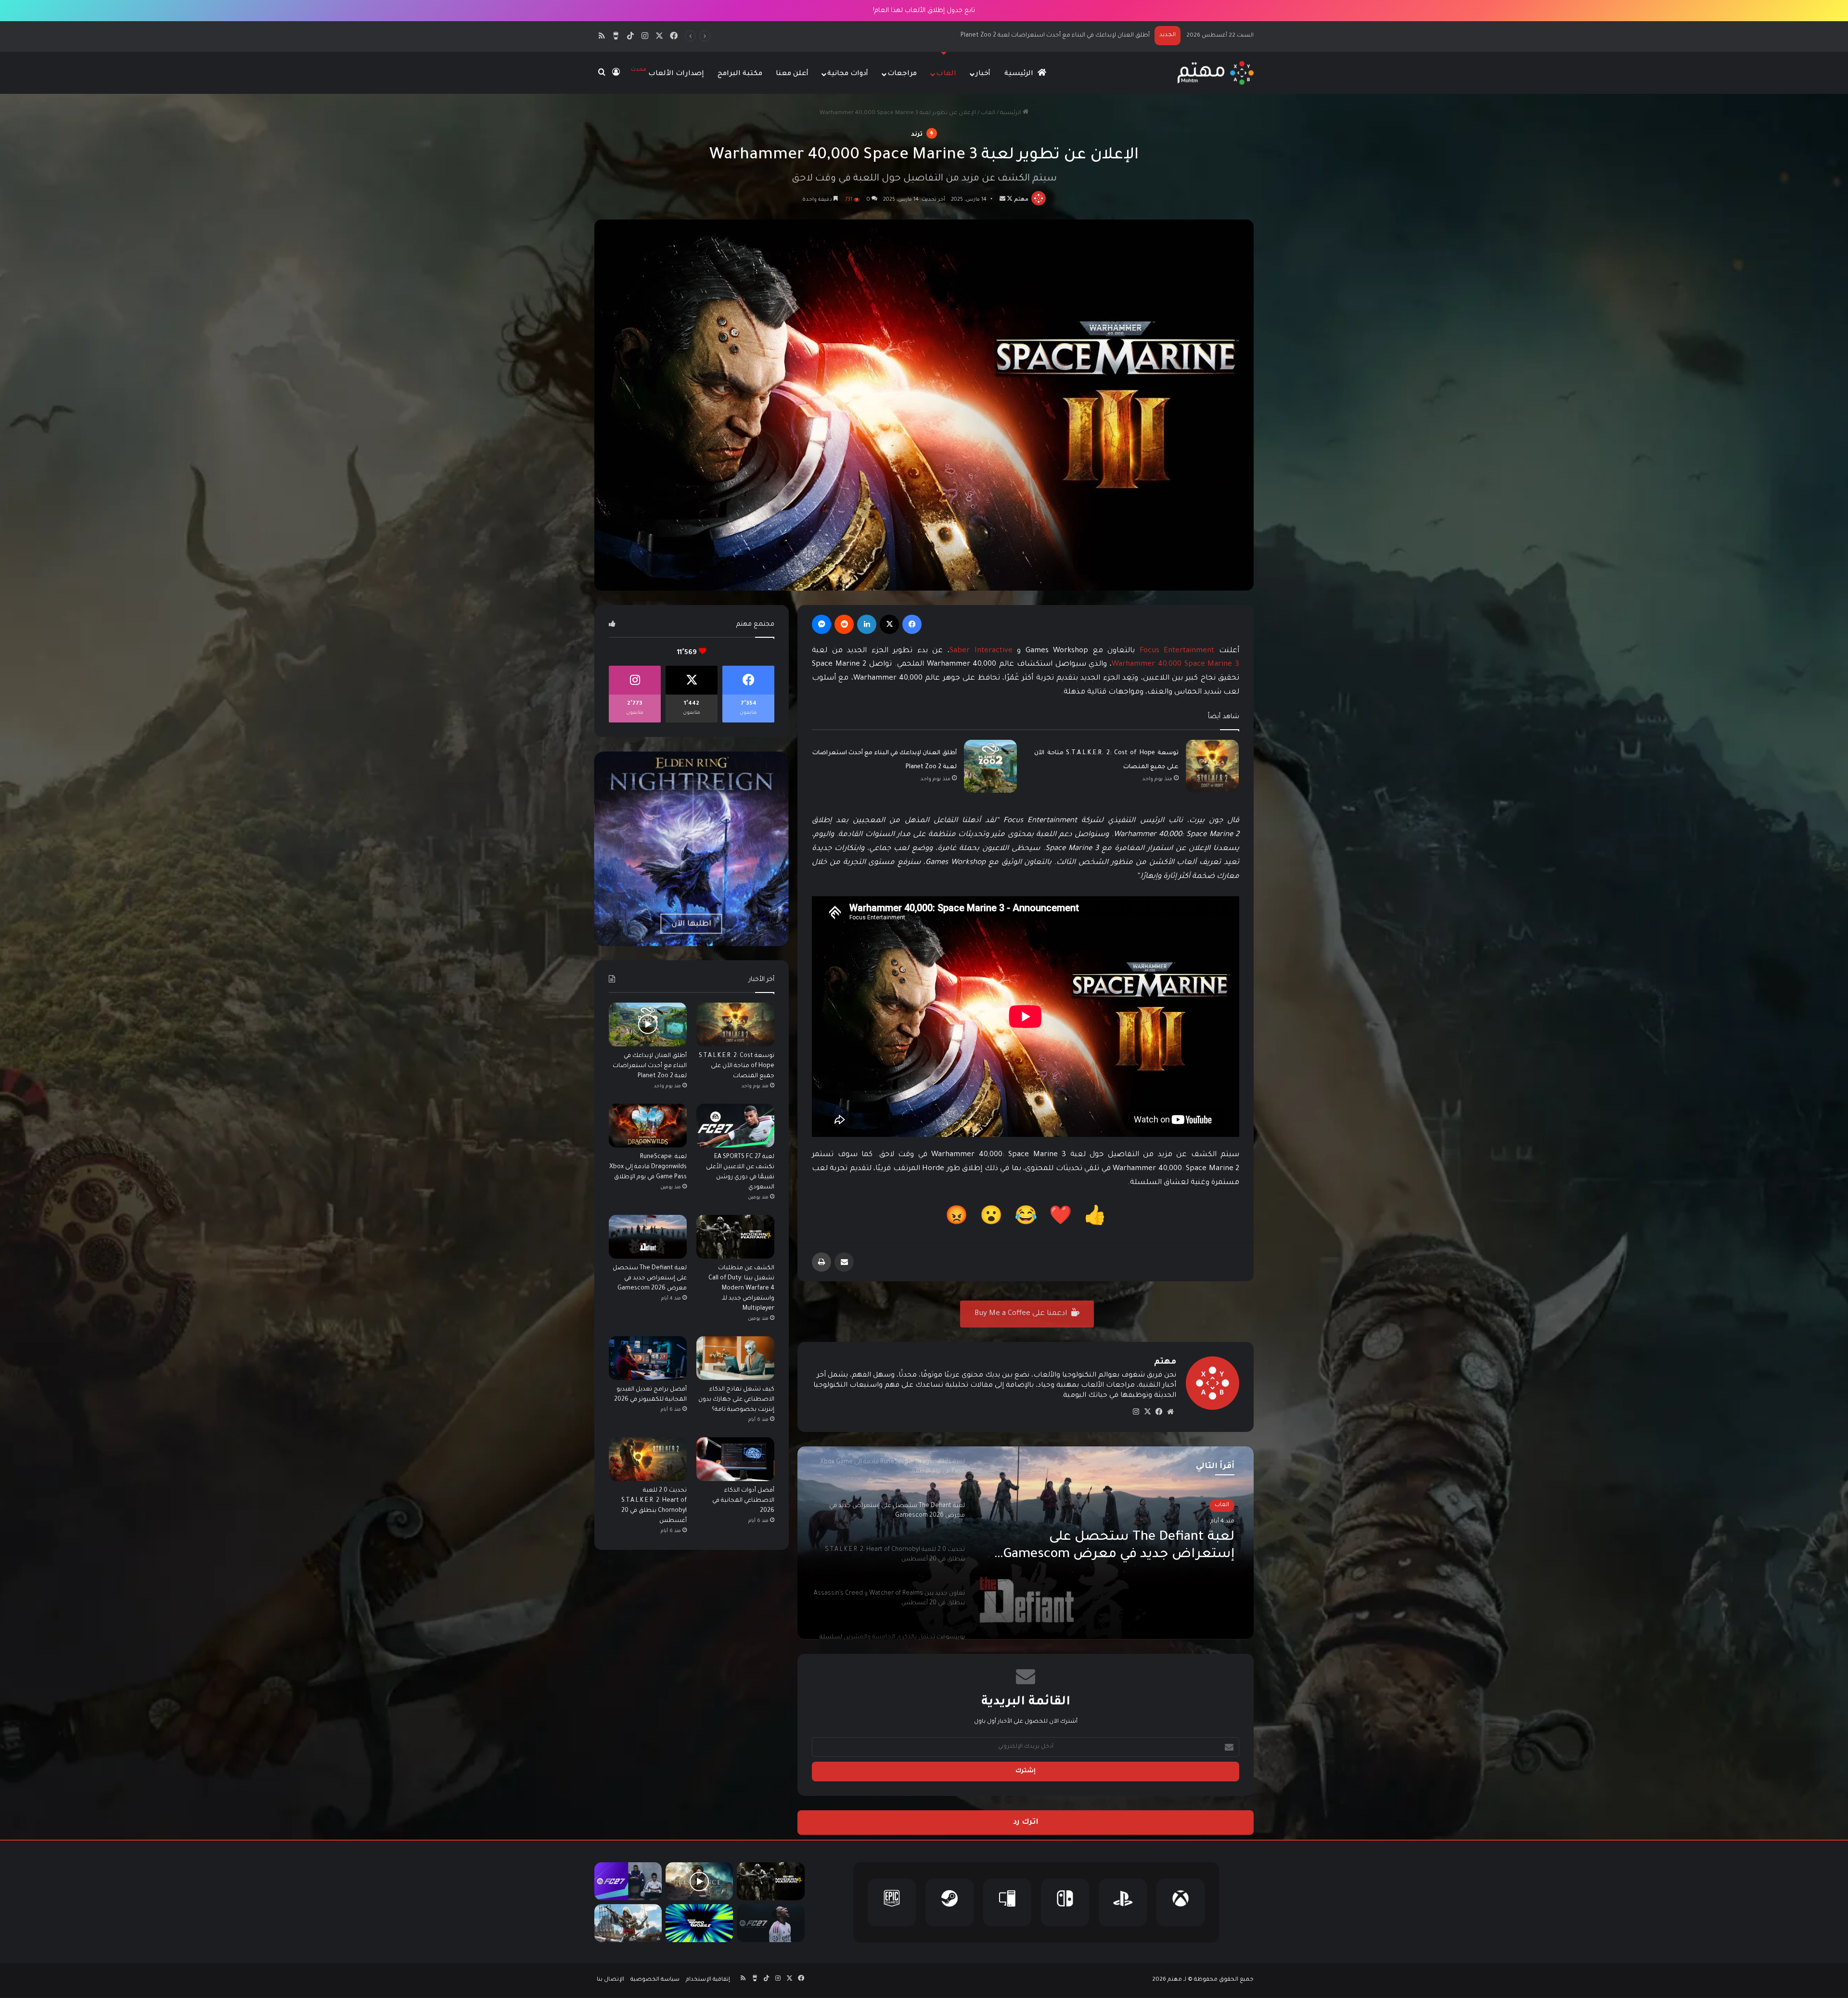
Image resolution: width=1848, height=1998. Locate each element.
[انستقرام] (1136, 1412)
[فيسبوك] (912, 624)
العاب (946, 74)
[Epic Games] (892, 1902)
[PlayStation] (1123, 1902)
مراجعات (902, 74)
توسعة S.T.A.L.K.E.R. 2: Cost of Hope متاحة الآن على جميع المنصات (737, 1066)
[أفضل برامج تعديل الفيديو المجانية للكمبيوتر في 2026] (648, 1358)
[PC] (1007, 1902)
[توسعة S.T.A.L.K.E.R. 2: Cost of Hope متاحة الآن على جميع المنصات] (1212, 766)
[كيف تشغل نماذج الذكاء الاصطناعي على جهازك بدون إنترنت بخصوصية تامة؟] (735, 1358)
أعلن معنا (792, 74)
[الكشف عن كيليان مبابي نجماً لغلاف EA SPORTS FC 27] (770, 1923)
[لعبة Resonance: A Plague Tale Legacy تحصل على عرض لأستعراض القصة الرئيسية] (699, 1881)
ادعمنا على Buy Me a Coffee (1022, 1314)
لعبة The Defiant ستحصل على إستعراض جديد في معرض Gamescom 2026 (650, 1278)
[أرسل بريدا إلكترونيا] (1002, 200)
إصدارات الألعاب (667, 72)
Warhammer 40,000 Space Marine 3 (1175, 664)
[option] (1026, 1543)
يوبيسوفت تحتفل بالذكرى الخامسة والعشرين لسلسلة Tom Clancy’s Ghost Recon (1116, 1547)
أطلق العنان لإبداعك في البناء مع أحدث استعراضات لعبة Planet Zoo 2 (650, 1066)
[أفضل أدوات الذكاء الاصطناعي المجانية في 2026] (735, 1459)
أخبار (983, 74)
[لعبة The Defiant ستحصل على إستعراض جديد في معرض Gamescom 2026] (648, 1237)
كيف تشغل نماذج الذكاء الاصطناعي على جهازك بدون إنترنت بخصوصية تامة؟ (736, 1400)
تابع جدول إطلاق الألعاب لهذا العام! (924, 11)
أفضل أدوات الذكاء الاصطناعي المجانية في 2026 (743, 1501)
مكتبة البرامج (740, 74)
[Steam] (950, 1902)
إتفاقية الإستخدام (708, 1980)
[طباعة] (821, 1262)
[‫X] (889, 624)
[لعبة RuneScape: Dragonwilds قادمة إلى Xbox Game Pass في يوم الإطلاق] (648, 1126)
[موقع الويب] (1170, 1412)
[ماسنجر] (821, 624)
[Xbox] (1181, 1902)
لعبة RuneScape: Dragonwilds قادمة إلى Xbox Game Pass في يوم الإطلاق (648, 1167)
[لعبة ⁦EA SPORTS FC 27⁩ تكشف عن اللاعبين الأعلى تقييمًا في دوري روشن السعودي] (735, 1126)
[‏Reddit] (844, 624)
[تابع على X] (1009, 200)
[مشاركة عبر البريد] (844, 1262)
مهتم (1021, 200)
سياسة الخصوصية (655, 1980)
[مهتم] (1215, 73)
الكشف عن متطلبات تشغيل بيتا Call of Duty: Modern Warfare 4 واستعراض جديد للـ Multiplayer (1017, 36)
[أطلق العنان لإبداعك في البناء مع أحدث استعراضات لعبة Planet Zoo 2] (990, 766)
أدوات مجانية (848, 74)
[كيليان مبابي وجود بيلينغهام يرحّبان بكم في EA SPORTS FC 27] (628, 1881)
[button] (1095, 1219)
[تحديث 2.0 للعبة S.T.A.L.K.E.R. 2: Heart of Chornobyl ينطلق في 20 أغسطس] (648, 1459)
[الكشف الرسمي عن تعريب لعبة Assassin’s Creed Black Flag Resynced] (628, 1923)
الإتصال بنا (610, 1980)
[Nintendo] (1065, 1902)
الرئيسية (1020, 74)
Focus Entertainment (1177, 651)
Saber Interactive (981, 651)
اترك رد (1026, 1823)
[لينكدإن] (867, 624)
